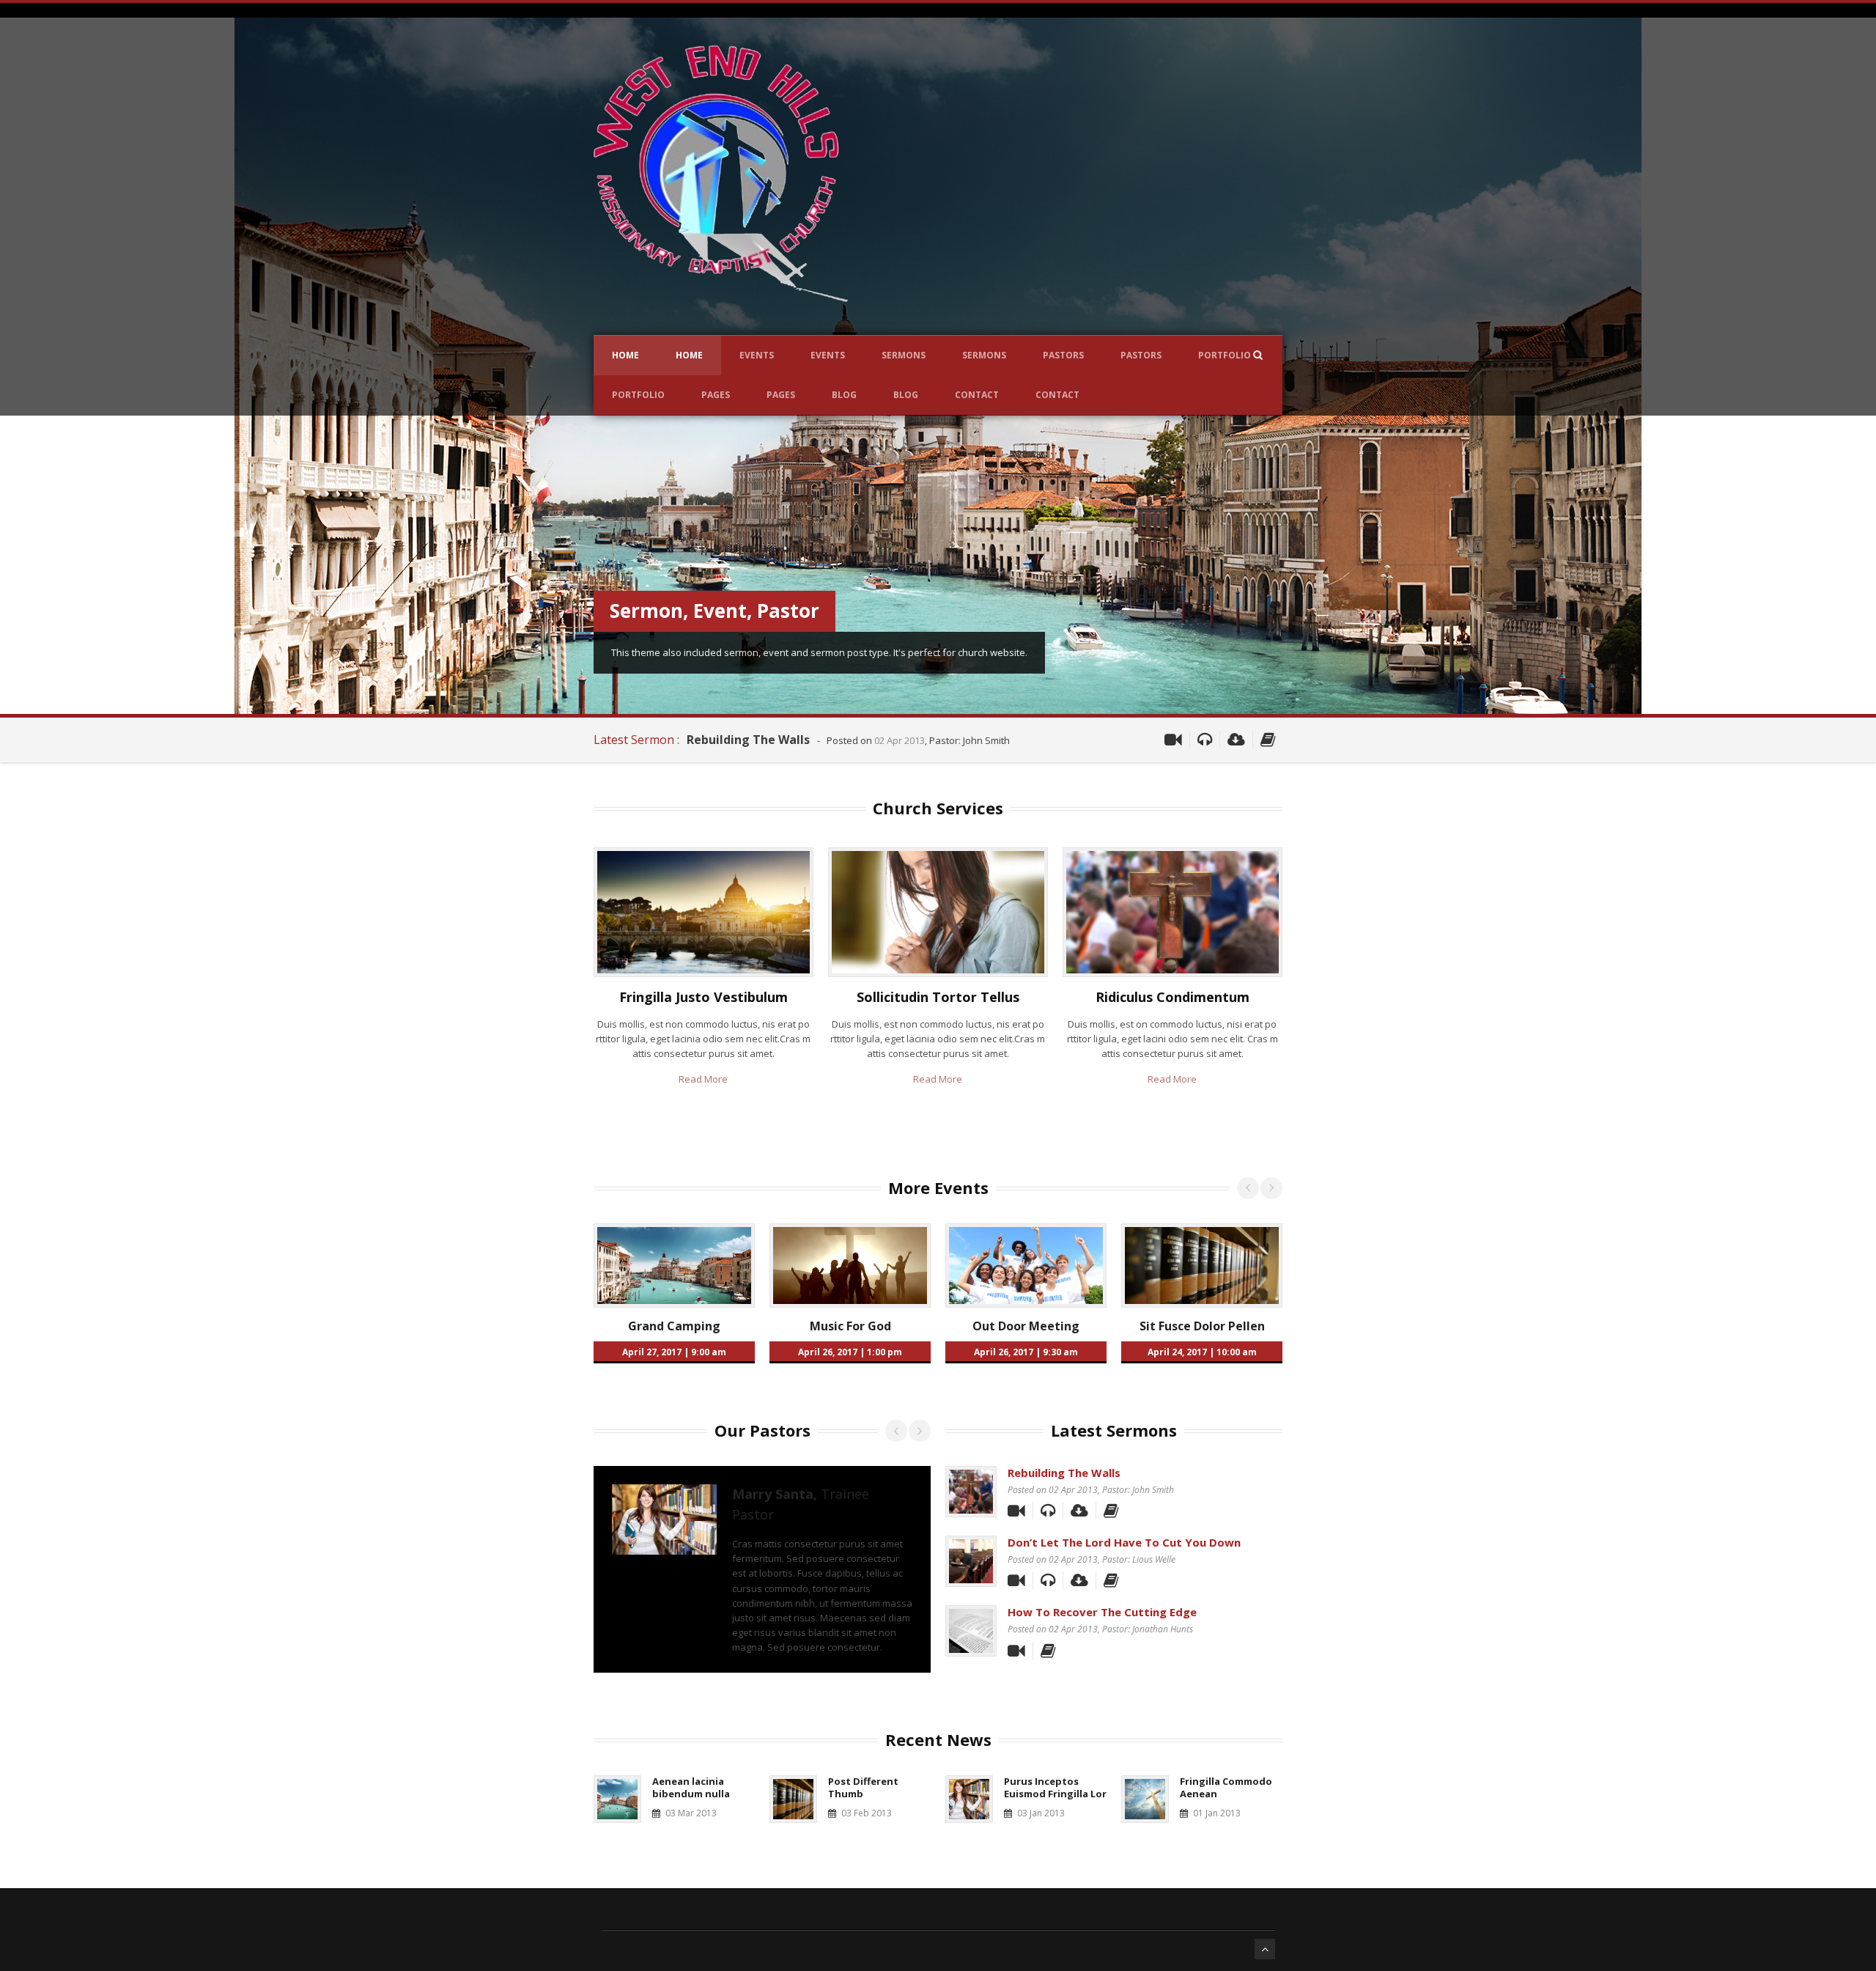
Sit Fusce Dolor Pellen (1202, 1326)
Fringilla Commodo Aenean (1226, 1787)
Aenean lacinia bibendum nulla (691, 1787)
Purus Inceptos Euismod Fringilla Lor (1055, 1787)
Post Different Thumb (863, 1787)
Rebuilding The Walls (748, 740)
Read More (703, 1079)
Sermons (904, 355)
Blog (844, 395)
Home (625, 355)
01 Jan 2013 (1217, 1813)
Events (757, 355)
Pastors (1063, 355)
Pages (716, 395)
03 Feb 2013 (867, 1813)
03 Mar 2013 (691, 1813)
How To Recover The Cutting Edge (1102, 1612)
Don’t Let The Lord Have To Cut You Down (1124, 1542)
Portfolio (1225, 355)
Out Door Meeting (1026, 1326)
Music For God (850, 1326)
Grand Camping (674, 1326)
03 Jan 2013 (1041, 1813)
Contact (977, 395)
